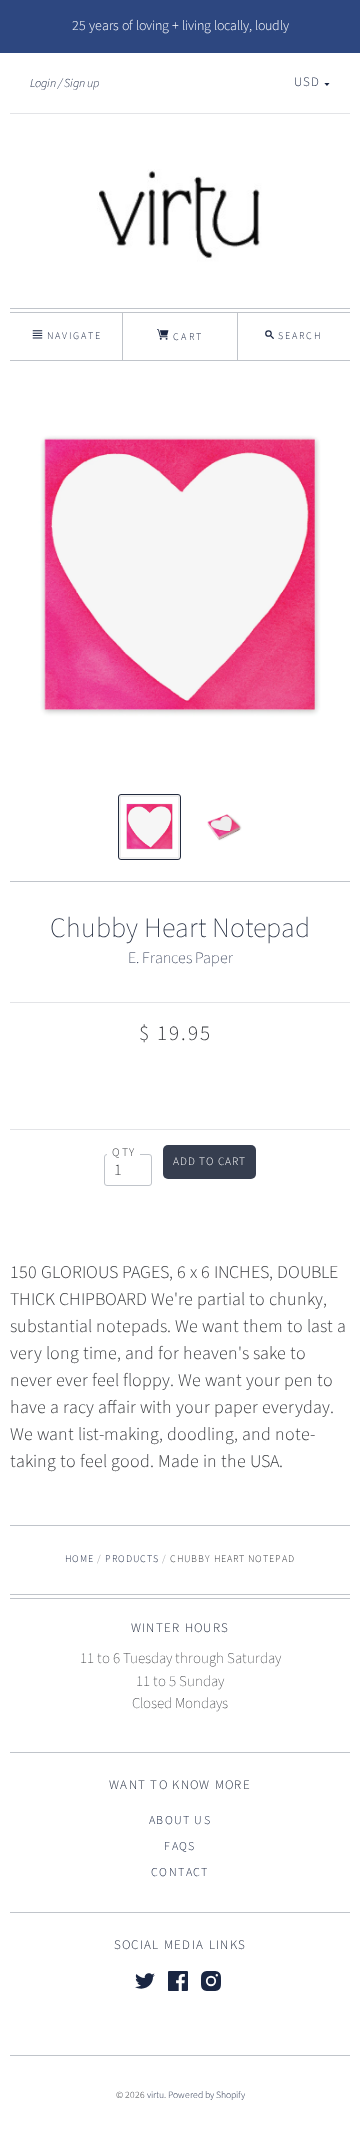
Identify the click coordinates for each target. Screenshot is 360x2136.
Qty (123, 1152)
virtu (155, 2095)
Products (132, 1559)
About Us (180, 1820)
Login (43, 83)
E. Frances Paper (180, 958)
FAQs (180, 1846)
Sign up (81, 83)
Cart (185, 337)
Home (79, 1559)
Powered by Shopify (206, 2095)
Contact (180, 1872)
